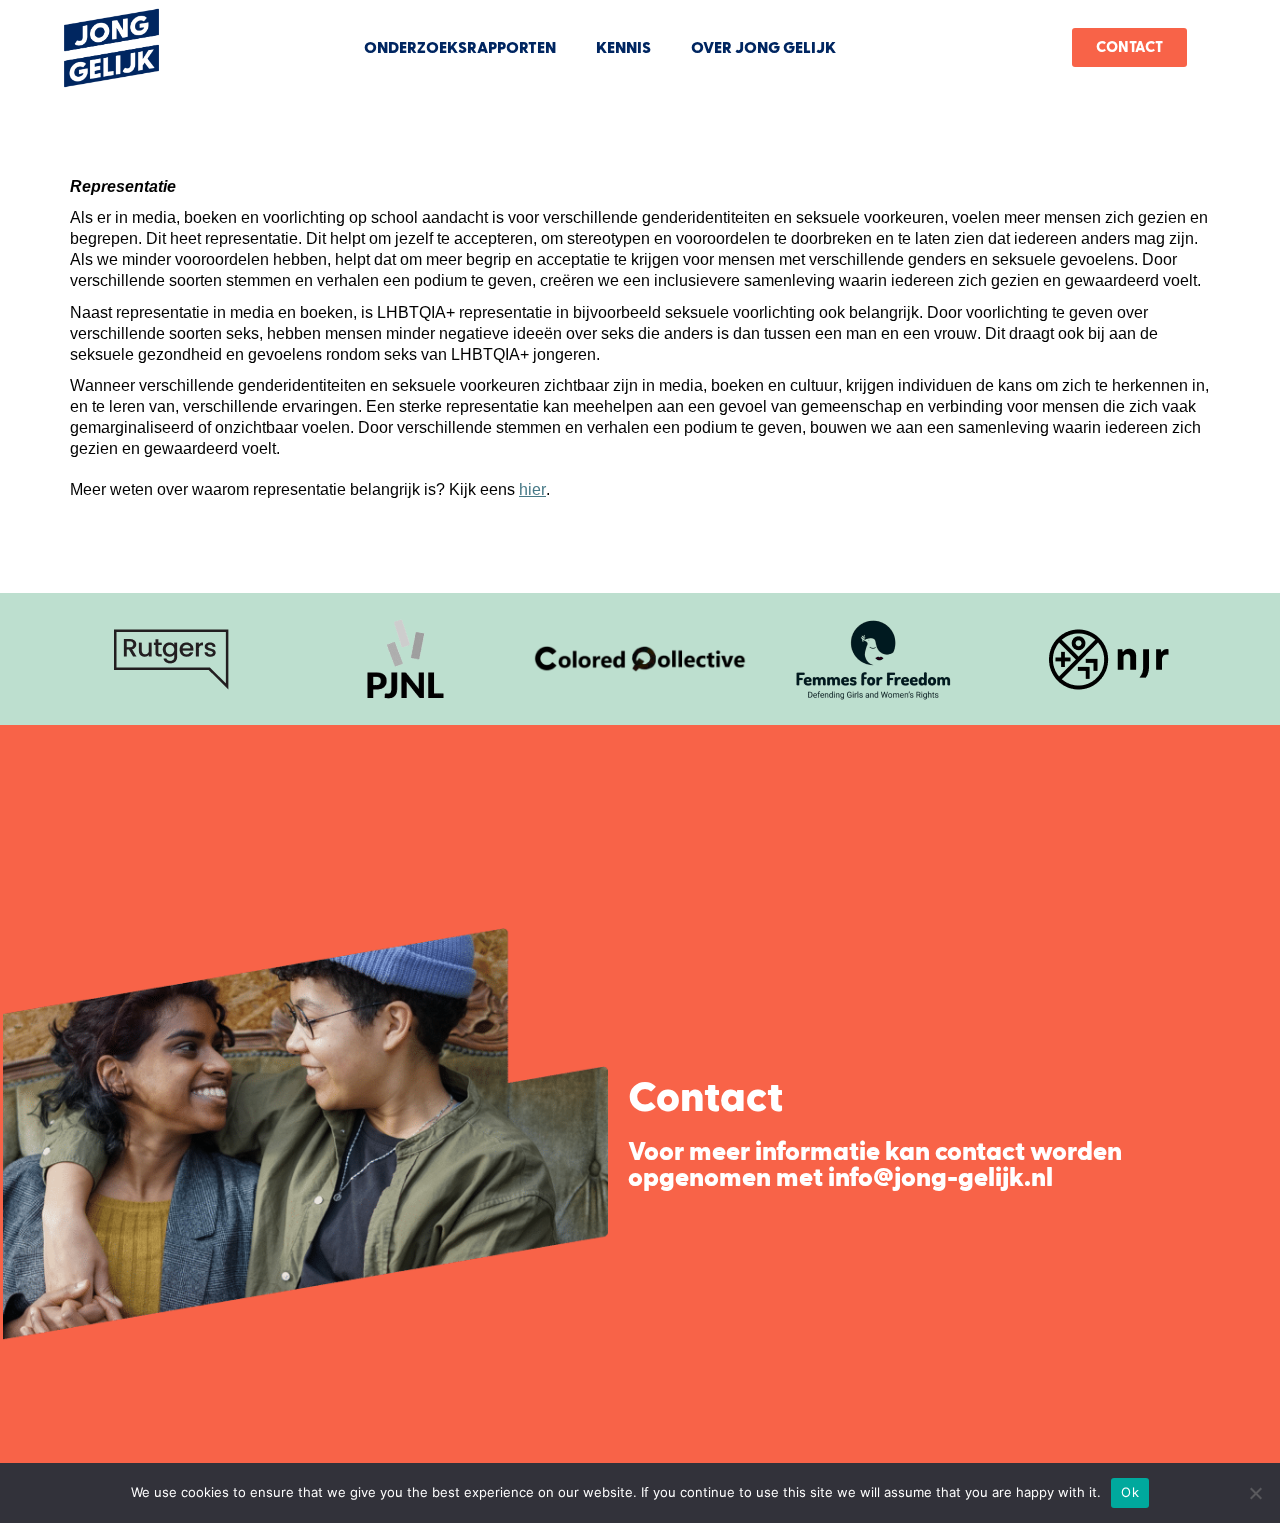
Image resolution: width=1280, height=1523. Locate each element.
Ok (1130, 1492)
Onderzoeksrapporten (460, 48)
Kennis (623, 48)
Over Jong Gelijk (763, 48)
